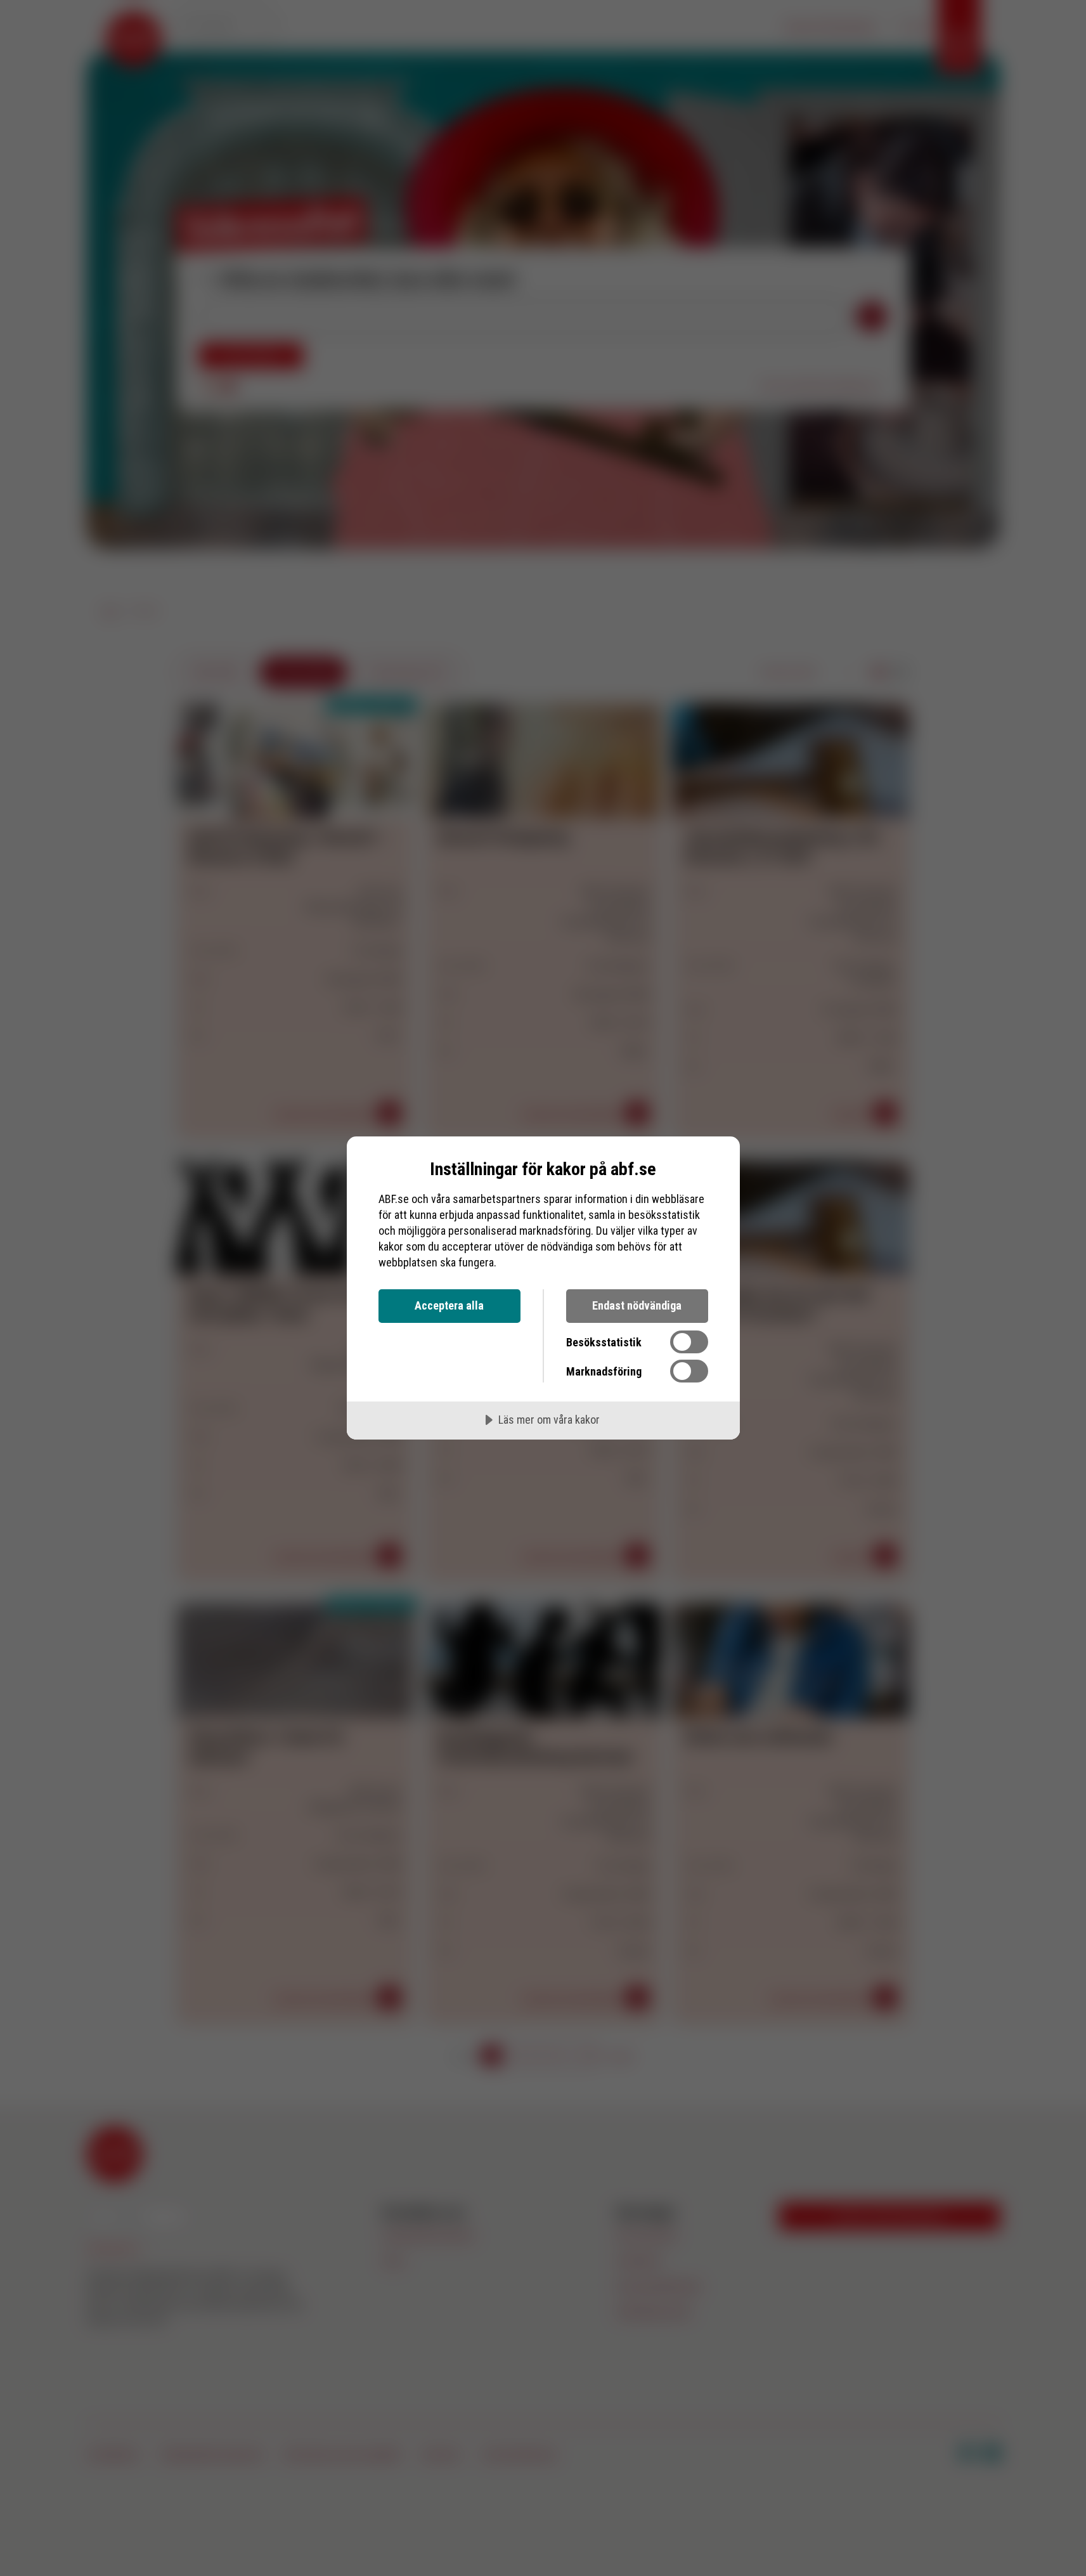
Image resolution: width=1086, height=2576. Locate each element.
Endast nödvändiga (637, 1305)
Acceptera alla (449, 1305)
